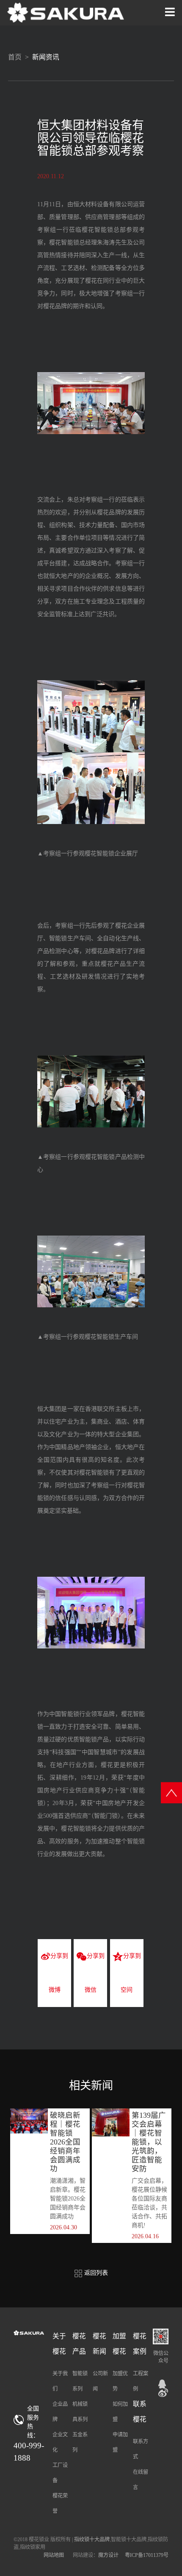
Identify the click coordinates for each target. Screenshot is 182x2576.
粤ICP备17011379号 (147, 2555)
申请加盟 (120, 2442)
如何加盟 (120, 2412)
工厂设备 (60, 2473)
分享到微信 (95, 1973)
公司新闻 (100, 2381)
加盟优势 (120, 2381)
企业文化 (60, 2442)
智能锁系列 (80, 2381)
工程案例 (141, 2381)
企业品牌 (60, 2412)
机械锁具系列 (80, 2412)
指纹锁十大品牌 (92, 2540)
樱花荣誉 (60, 2503)
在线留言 (141, 2480)
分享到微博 (59, 1973)
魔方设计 (108, 2555)
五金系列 (80, 2442)
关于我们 (60, 2381)
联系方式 (141, 2449)
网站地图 (54, 2555)
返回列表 (95, 2273)
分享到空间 (131, 1973)
